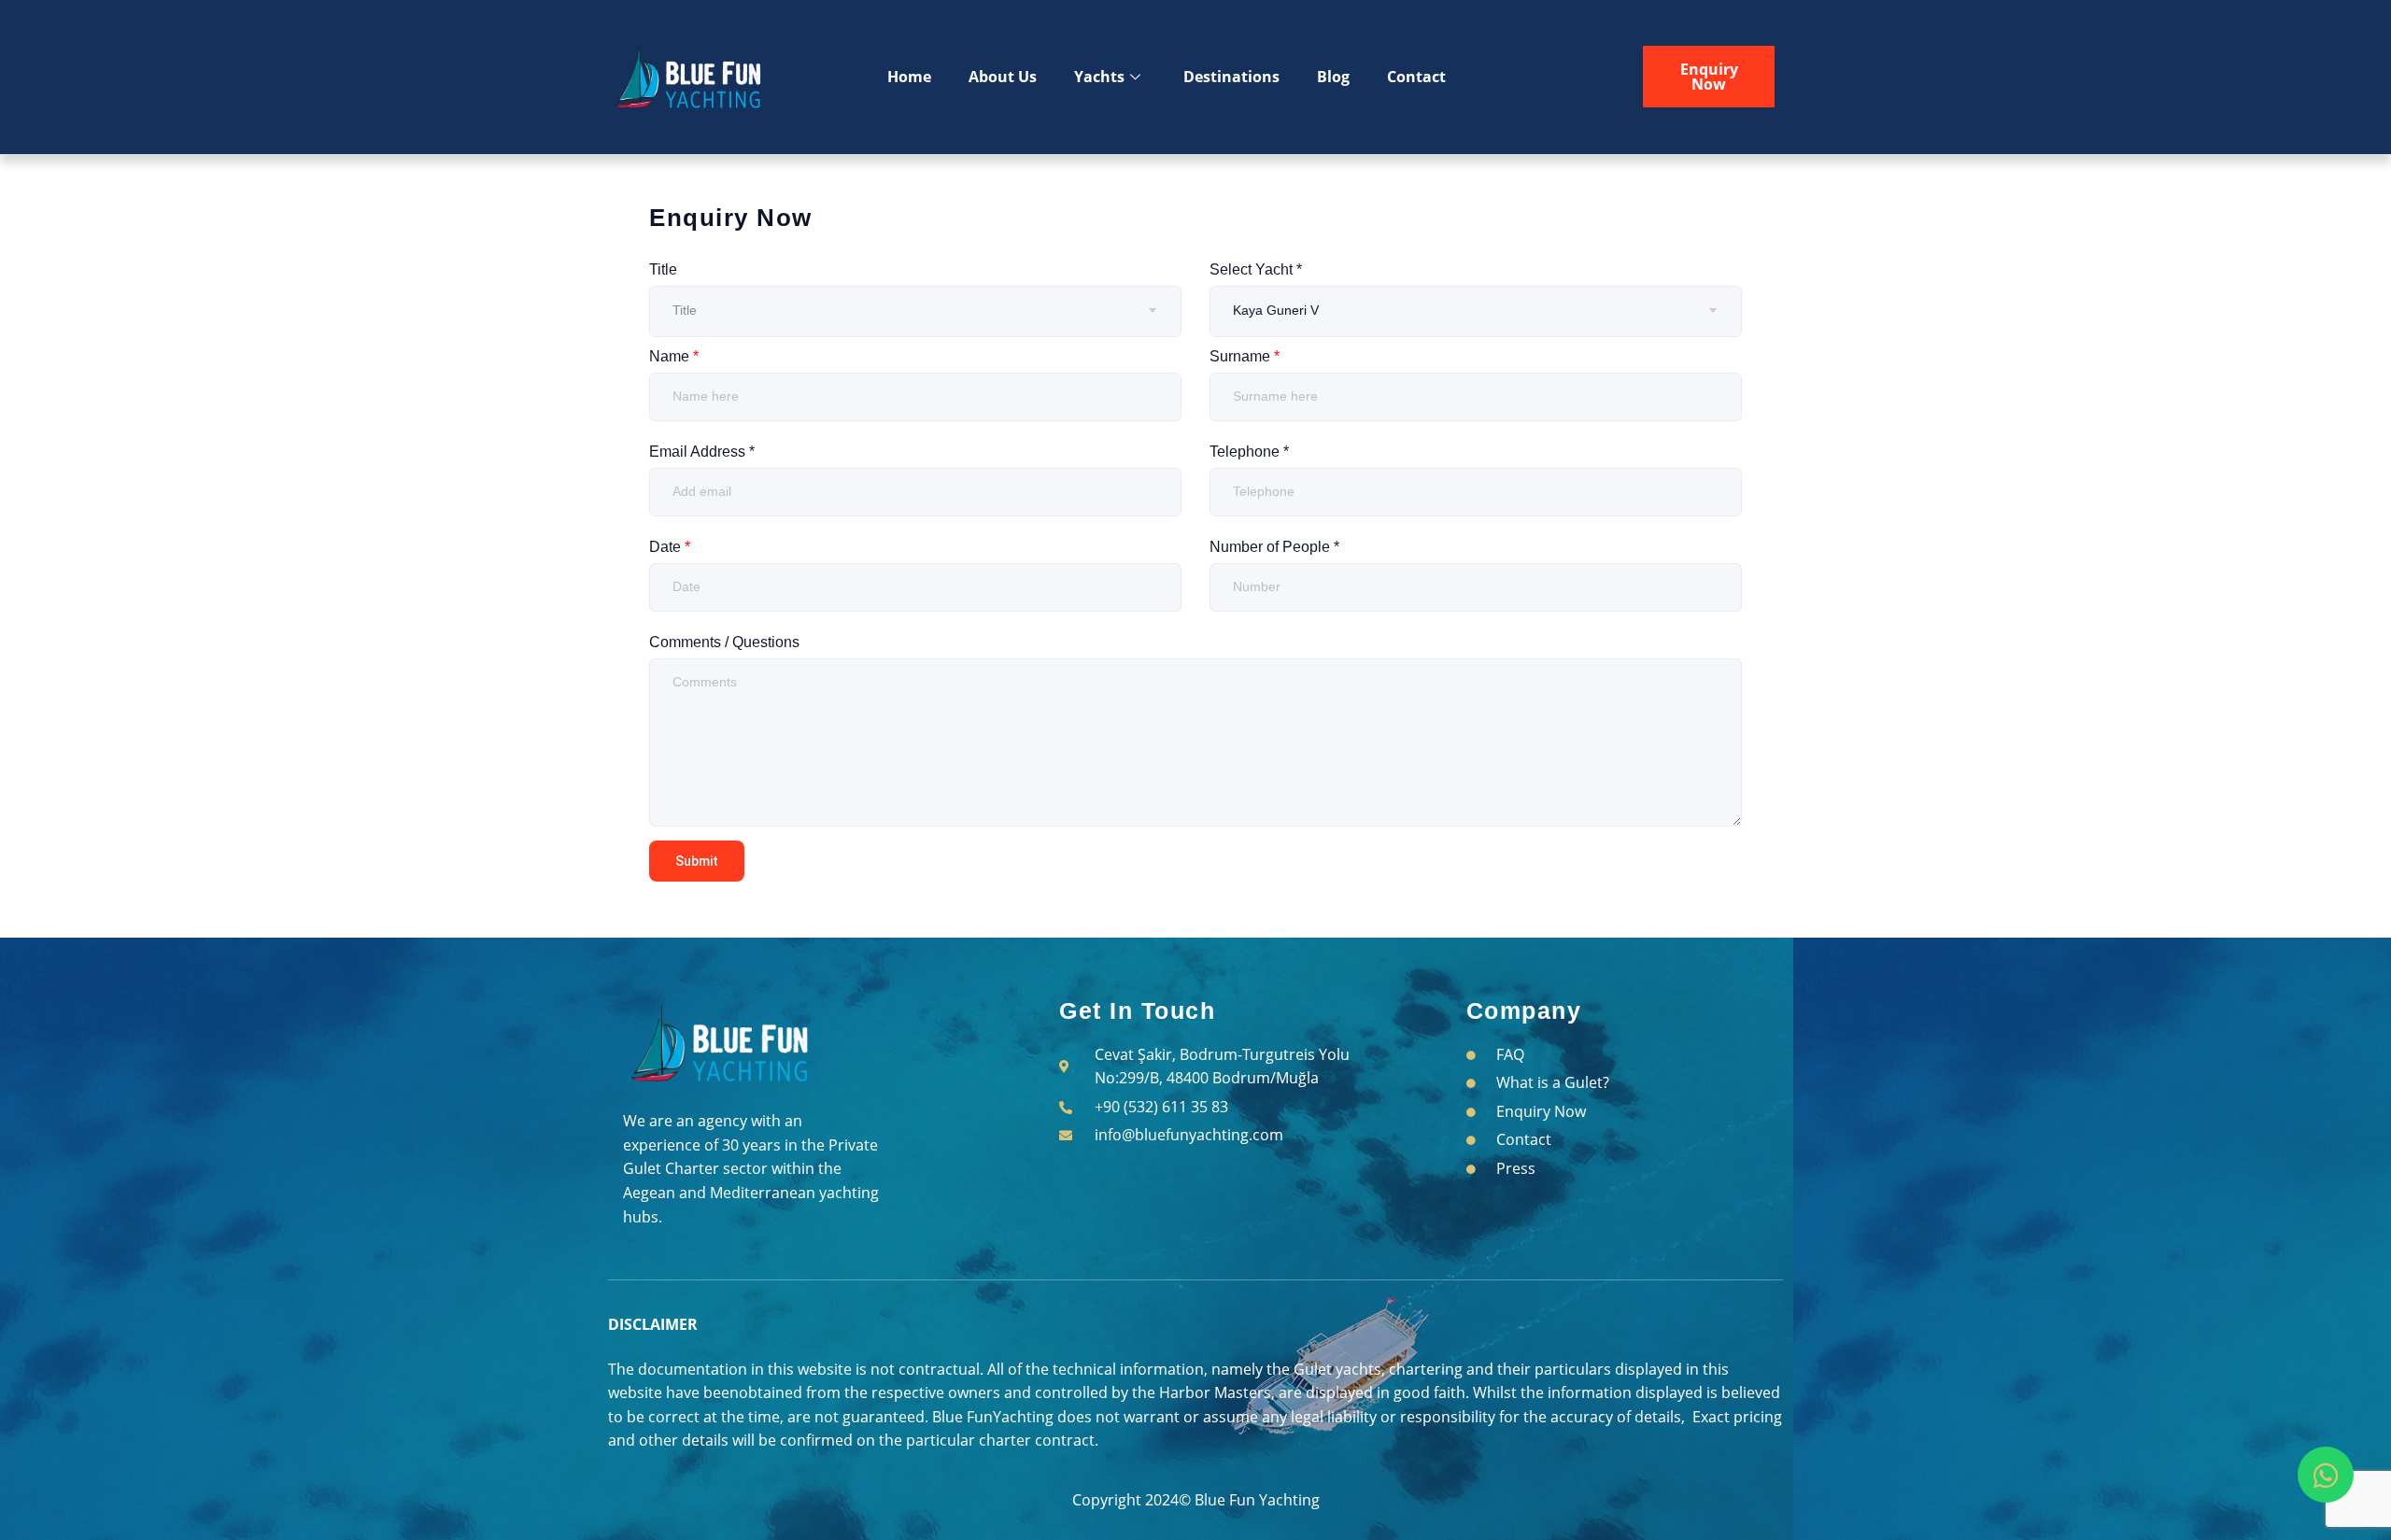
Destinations (1231, 77)
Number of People (1274, 547)
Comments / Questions (724, 642)
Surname (1245, 356)
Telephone (1249, 452)
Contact (1416, 77)
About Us (1003, 77)
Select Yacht (1256, 269)
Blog (1333, 77)
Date (670, 547)
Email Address (702, 452)
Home (909, 77)
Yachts (1099, 77)
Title (663, 269)
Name (674, 356)
